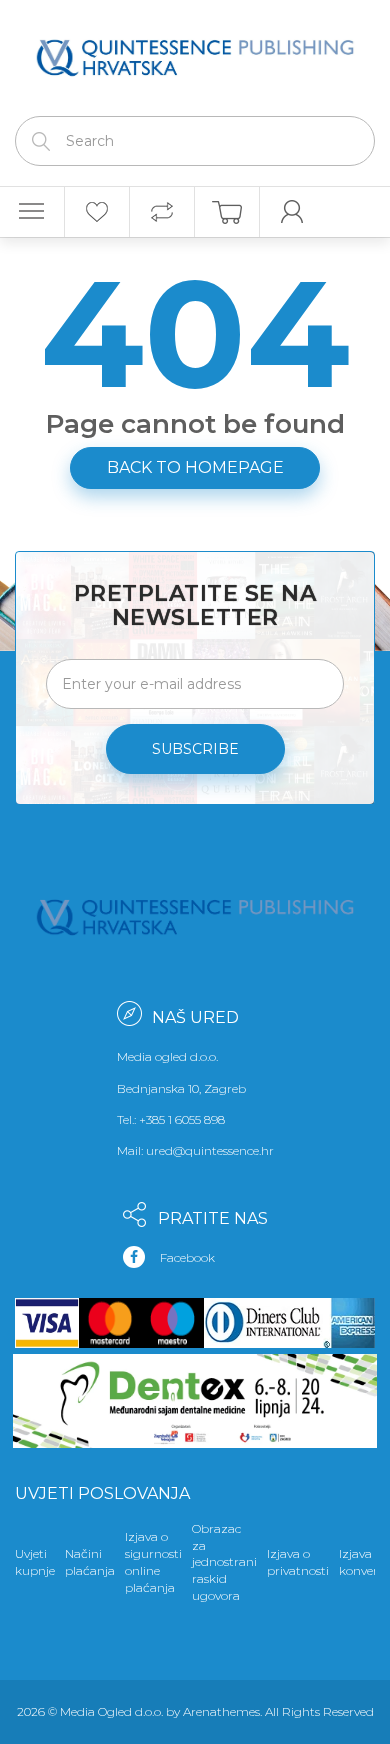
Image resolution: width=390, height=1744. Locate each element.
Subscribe (195, 749)
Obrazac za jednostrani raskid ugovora (224, 1562)
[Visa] (47, 1323)
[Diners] (263, 1323)
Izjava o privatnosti (298, 1562)
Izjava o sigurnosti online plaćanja (153, 1561)
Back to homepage (195, 467)
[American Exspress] (349, 1323)
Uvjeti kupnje (35, 1562)
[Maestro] (172, 1323)
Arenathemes (221, 1711)
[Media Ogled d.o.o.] (195, 53)
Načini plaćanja (90, 1562)
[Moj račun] (292, 212)
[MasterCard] (110, 1323)
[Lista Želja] (97, 212)
